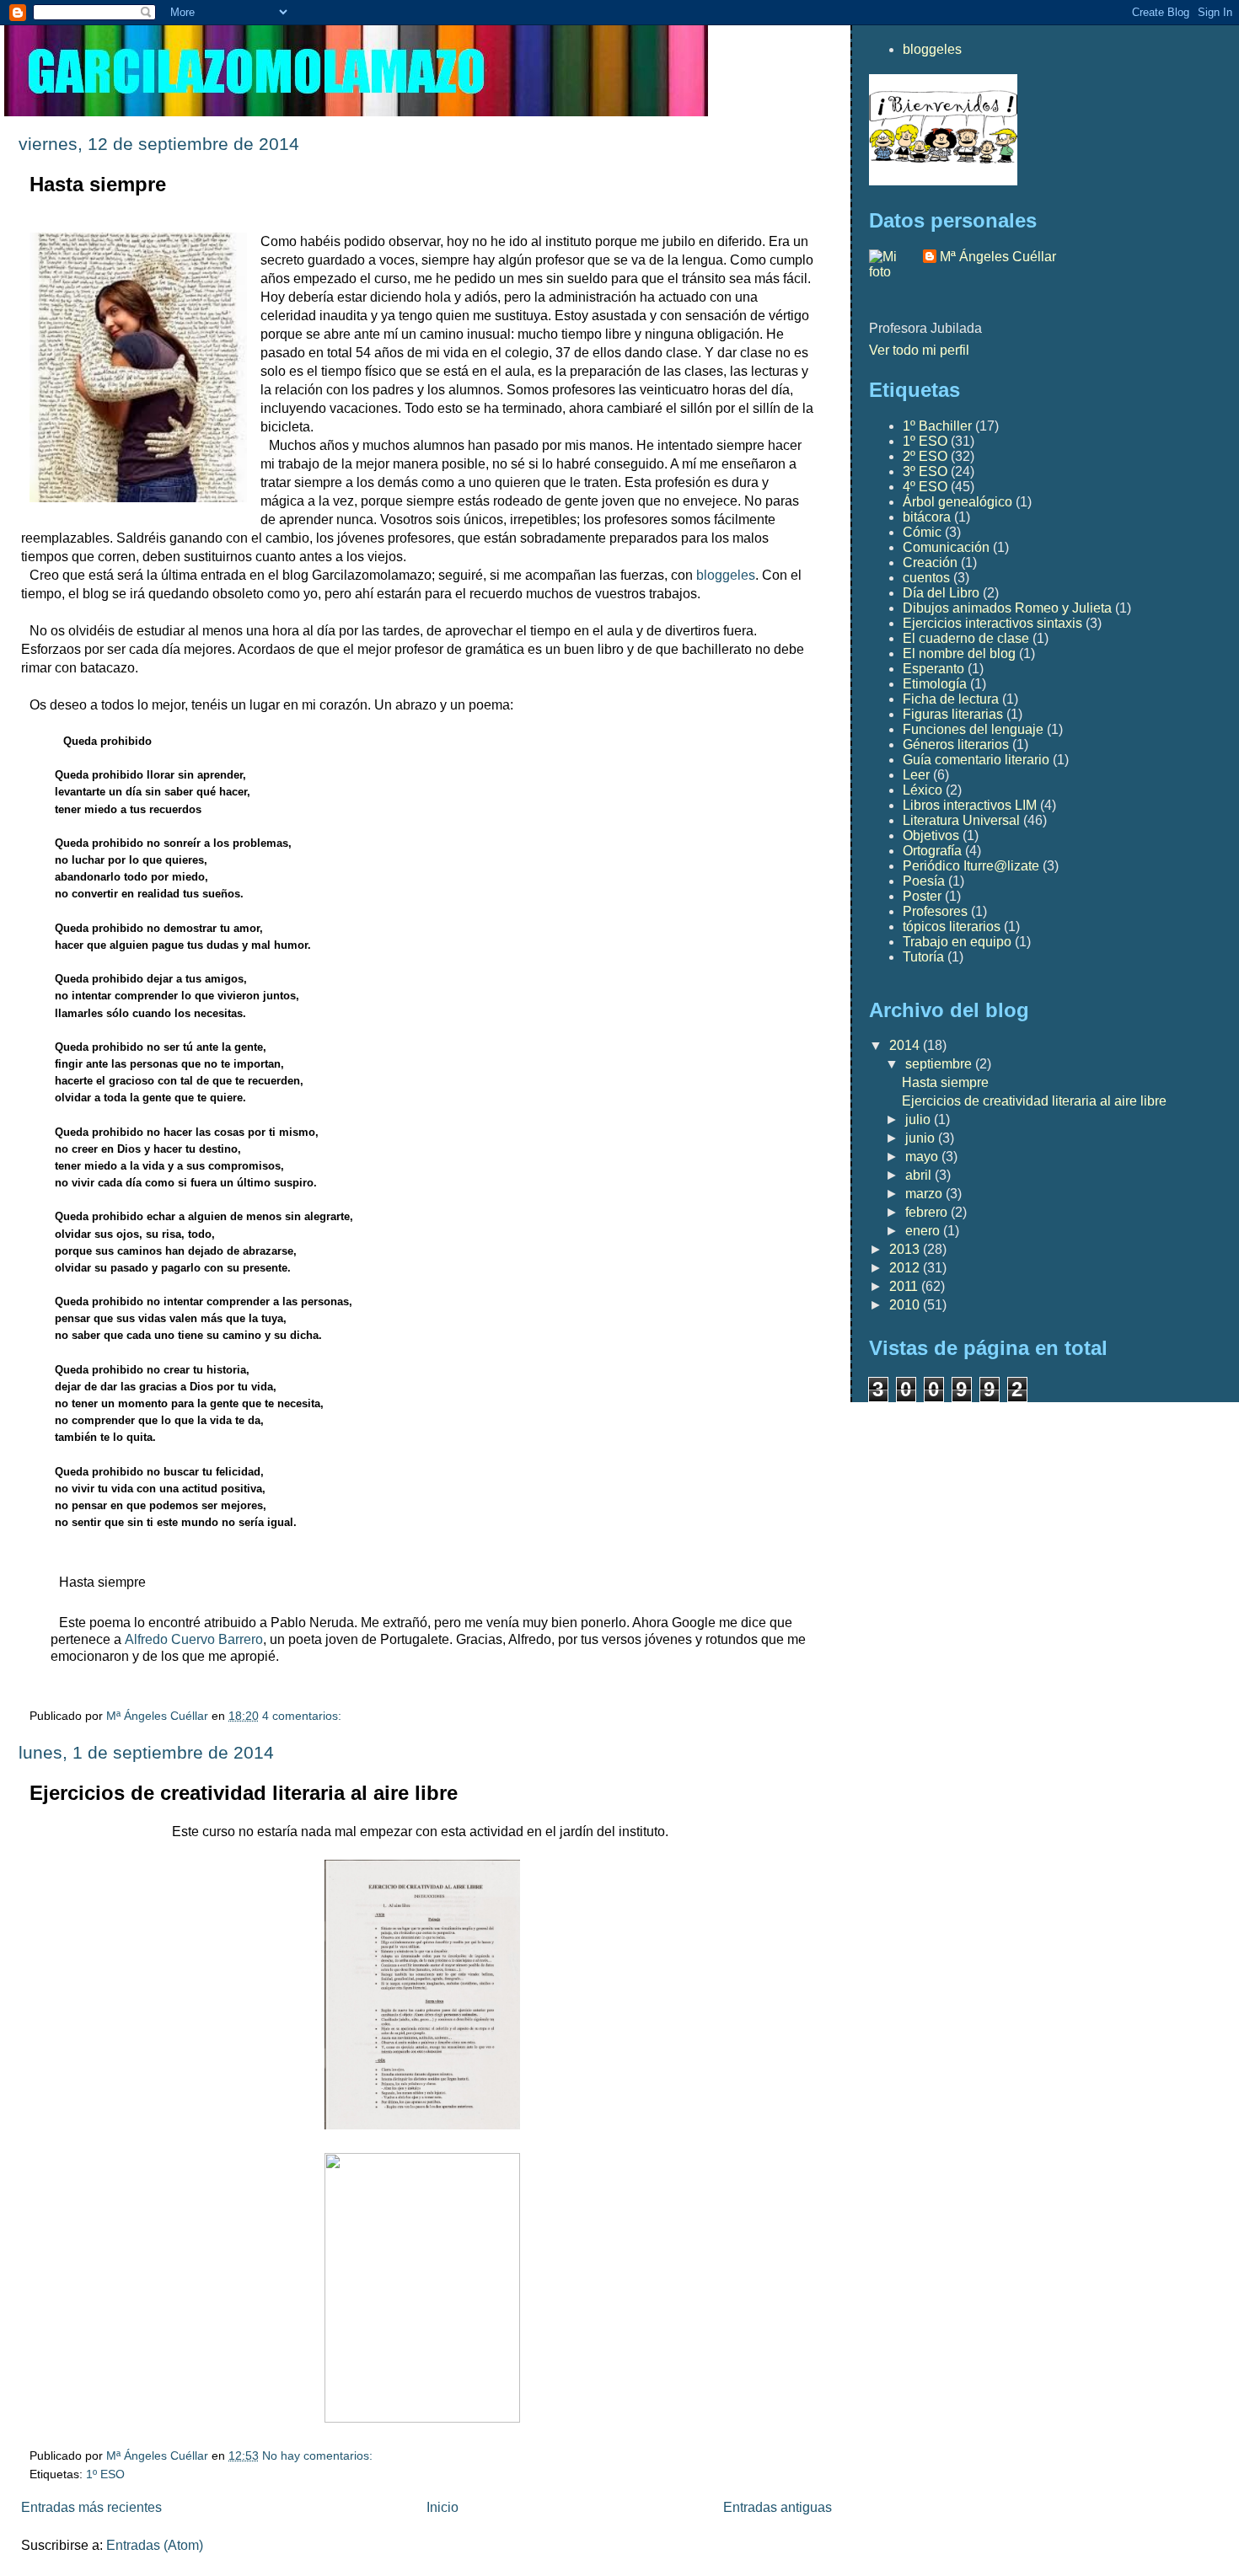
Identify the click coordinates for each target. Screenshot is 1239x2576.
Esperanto (933, 669)
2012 (906, 1268)
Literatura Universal (961, 820)
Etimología (935, 684)
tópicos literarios (952, 927)
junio (922, 1138)
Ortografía (932, 851)
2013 (906, 1249)
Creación (930, 562)
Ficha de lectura (951, 699)
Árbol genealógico (957, 502)
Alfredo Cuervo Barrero (194, 1639)
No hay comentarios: (319, 2456)
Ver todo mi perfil (919, 350)
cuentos (926, 578)
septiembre (940, 1064)
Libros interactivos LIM (970, 805)
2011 (905, 1286)
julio (920, 1119)
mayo (923, 1157)
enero (924, 1231)
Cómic (922, 532)
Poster (922, 896)
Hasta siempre (98, 184)
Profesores (935, 911)
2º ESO (925, 456)
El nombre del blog (959, 653)
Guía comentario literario (976, 760)
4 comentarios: (303, 1716)
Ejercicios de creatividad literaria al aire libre (244, 1793)
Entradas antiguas (778, 2507)
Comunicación (946, 547)
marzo (925, 1194)
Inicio (442, 2507)
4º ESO (925, 487)
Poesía (924, 881)
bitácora (927, 517)
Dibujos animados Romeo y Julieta (1007, 608)
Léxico (923, 790)
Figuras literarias (953, 714)
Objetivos (931, 835)
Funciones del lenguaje (973, 729)
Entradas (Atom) (155, 2545)
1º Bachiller (937, 426)
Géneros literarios (956, 744)
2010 (906, 1305)
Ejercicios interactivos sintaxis (992, 623)
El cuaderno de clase (966, 638)
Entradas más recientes (91, 2507)
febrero (928, 1212)
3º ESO (925, 471)
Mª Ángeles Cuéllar (998, 257)
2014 (906, 1045)
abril (920, 1175)
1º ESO (105, 2474)
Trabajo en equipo (957, 942)
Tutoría (923, 957)
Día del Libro (941, 593)
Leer (916, 775)
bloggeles (724, 575)
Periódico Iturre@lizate (971, 866)
